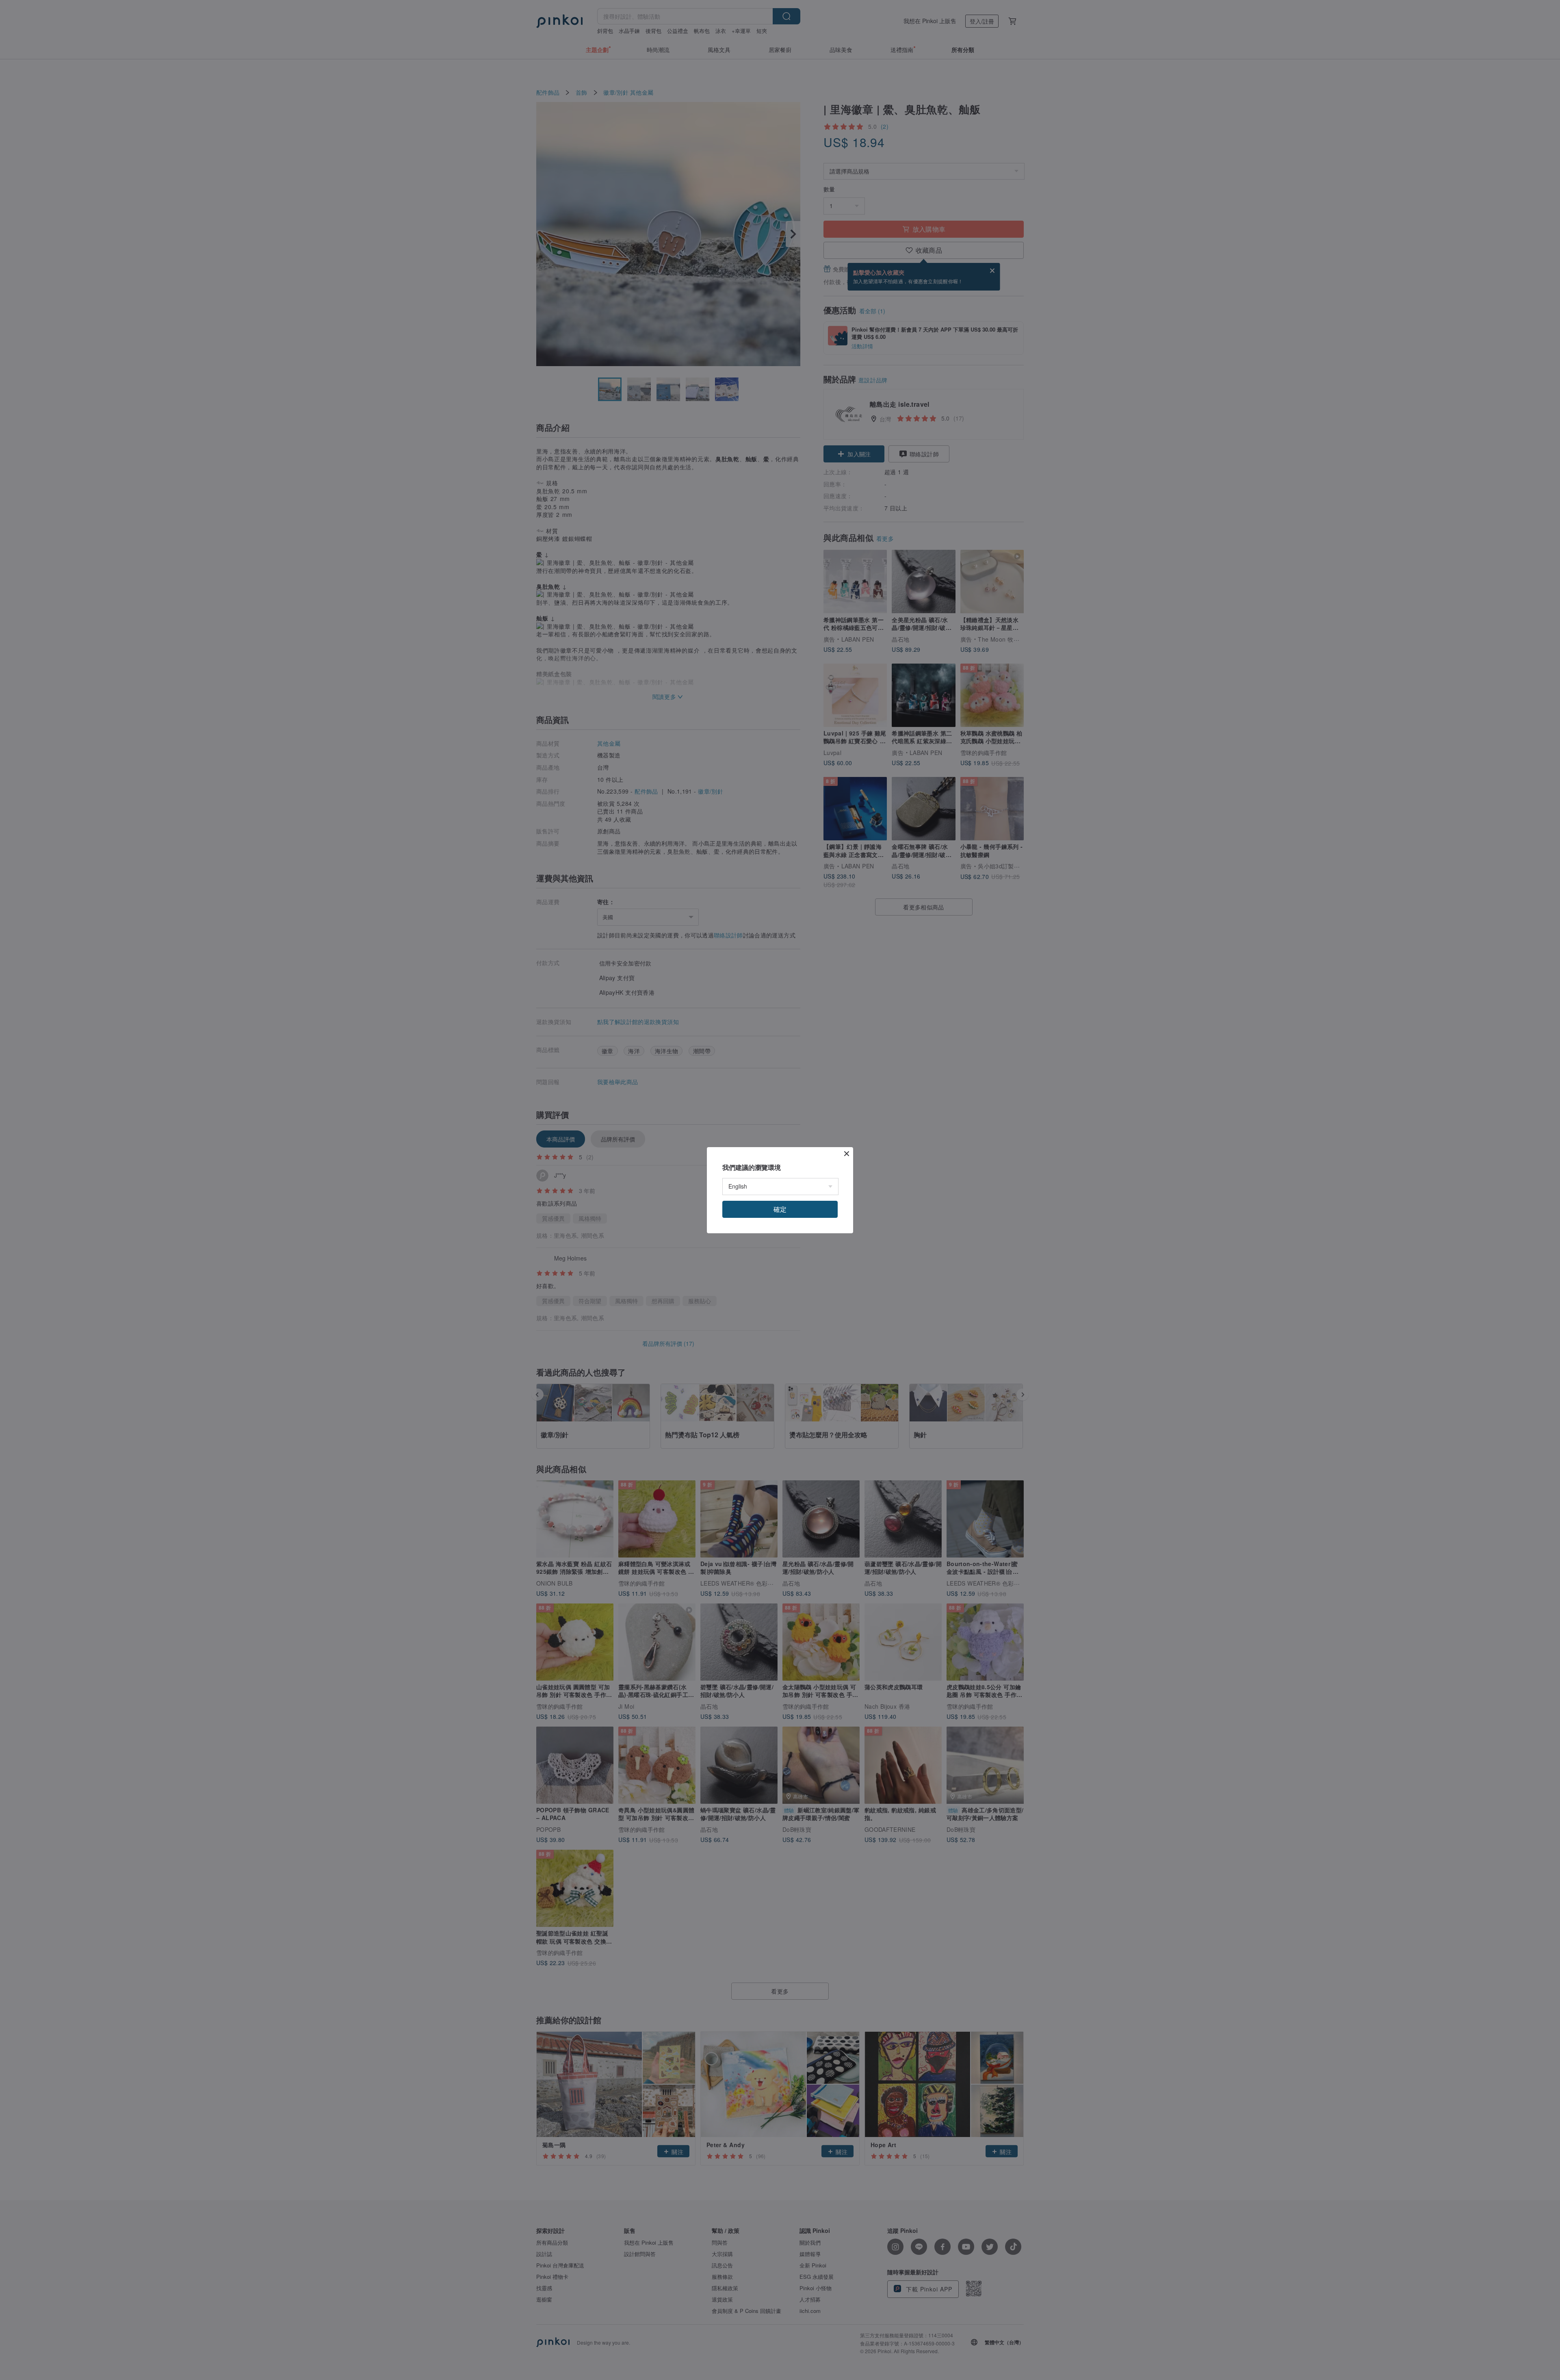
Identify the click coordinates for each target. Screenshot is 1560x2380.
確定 (780, 1209)
